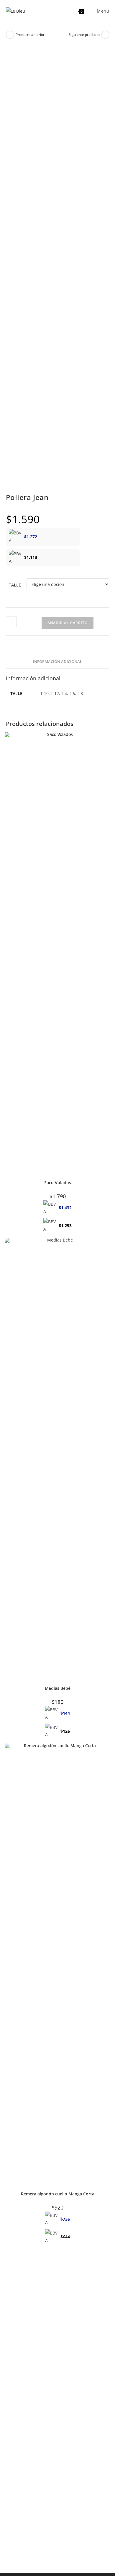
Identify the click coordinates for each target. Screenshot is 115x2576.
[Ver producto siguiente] (105, 35)
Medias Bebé (58, 1688)
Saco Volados (58, 1183)
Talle (15, 585)
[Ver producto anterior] (10, 35)
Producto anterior (30, 35)
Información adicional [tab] (57, 662)
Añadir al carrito (68, 623)
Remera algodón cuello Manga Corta (58, 2194)
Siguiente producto (84, 35)
